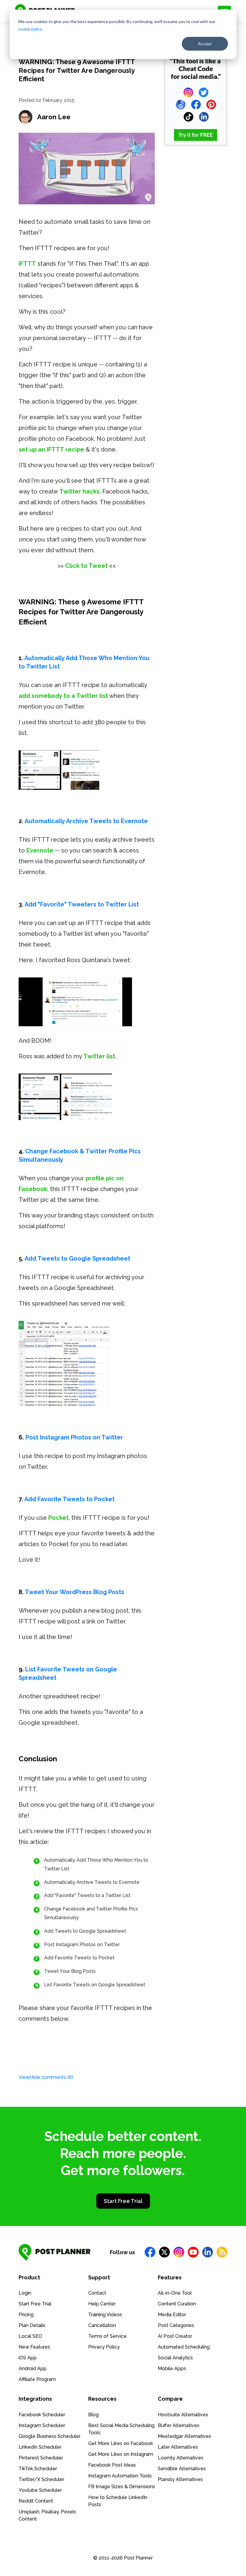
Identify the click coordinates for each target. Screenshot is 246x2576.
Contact (97, 2293)
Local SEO (30, 2336)
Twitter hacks (79, 491)
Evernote (40, 850)
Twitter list (99, 1056)
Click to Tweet (86, 566)
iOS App (28, 2358)
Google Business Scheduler (49, 2436)
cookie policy (30, 29)
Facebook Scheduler (42, 2415)
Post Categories (176, 2325)
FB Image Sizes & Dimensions (122, 2487)
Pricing (26, 2315)
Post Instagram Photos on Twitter (74, 1437)
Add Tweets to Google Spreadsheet (77, 1258)
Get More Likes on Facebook (121, 2443)
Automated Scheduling (184, 2347)
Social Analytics (175, 2358)
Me (117, 658)
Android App (33, 2368)
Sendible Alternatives (182, 2469)
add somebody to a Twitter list (63, 696)
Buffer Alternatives (179, 2425)
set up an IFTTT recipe (51, 449)
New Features (34, 2347)
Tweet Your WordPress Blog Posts (75, 1592)
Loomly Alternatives (181, 2458)
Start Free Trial (123, 2201)
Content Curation (177, 2304)
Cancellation (102, 2325)
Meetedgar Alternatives (184, 2436)
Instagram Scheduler (42, 2425)
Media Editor (172, 2315)
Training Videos (105, 2315)
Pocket (58, 1518)
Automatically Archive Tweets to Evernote (86, 821)
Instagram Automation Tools (120, 2476)
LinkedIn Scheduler (40, 2447)
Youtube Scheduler (40, 2490)
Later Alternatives (178, 2447)
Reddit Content (36, 2501)
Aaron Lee (54, 117)
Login (25, 2293)
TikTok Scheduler (38, 2469)
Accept (205, 44)
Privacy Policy (104, 2347)
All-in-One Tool (175, 2293)
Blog (93, 2415)
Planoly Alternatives (180, 2479)
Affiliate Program (37, 2379)
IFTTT (27, 264)
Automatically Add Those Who (68, 658)
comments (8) (46, 2077)
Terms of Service (107, 2336)
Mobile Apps (172, 2368)
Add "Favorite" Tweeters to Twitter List (82, 904)
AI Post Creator (175, 2336)
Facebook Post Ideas (112, 2465)
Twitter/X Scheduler (41, 2479)
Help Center (102, 2304)
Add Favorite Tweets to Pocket (69, 1499)
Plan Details (32, 2325)
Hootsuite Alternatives (183, 2415)
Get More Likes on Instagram (121, 2454)
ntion (130, 658)
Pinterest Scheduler (41, 2458)
